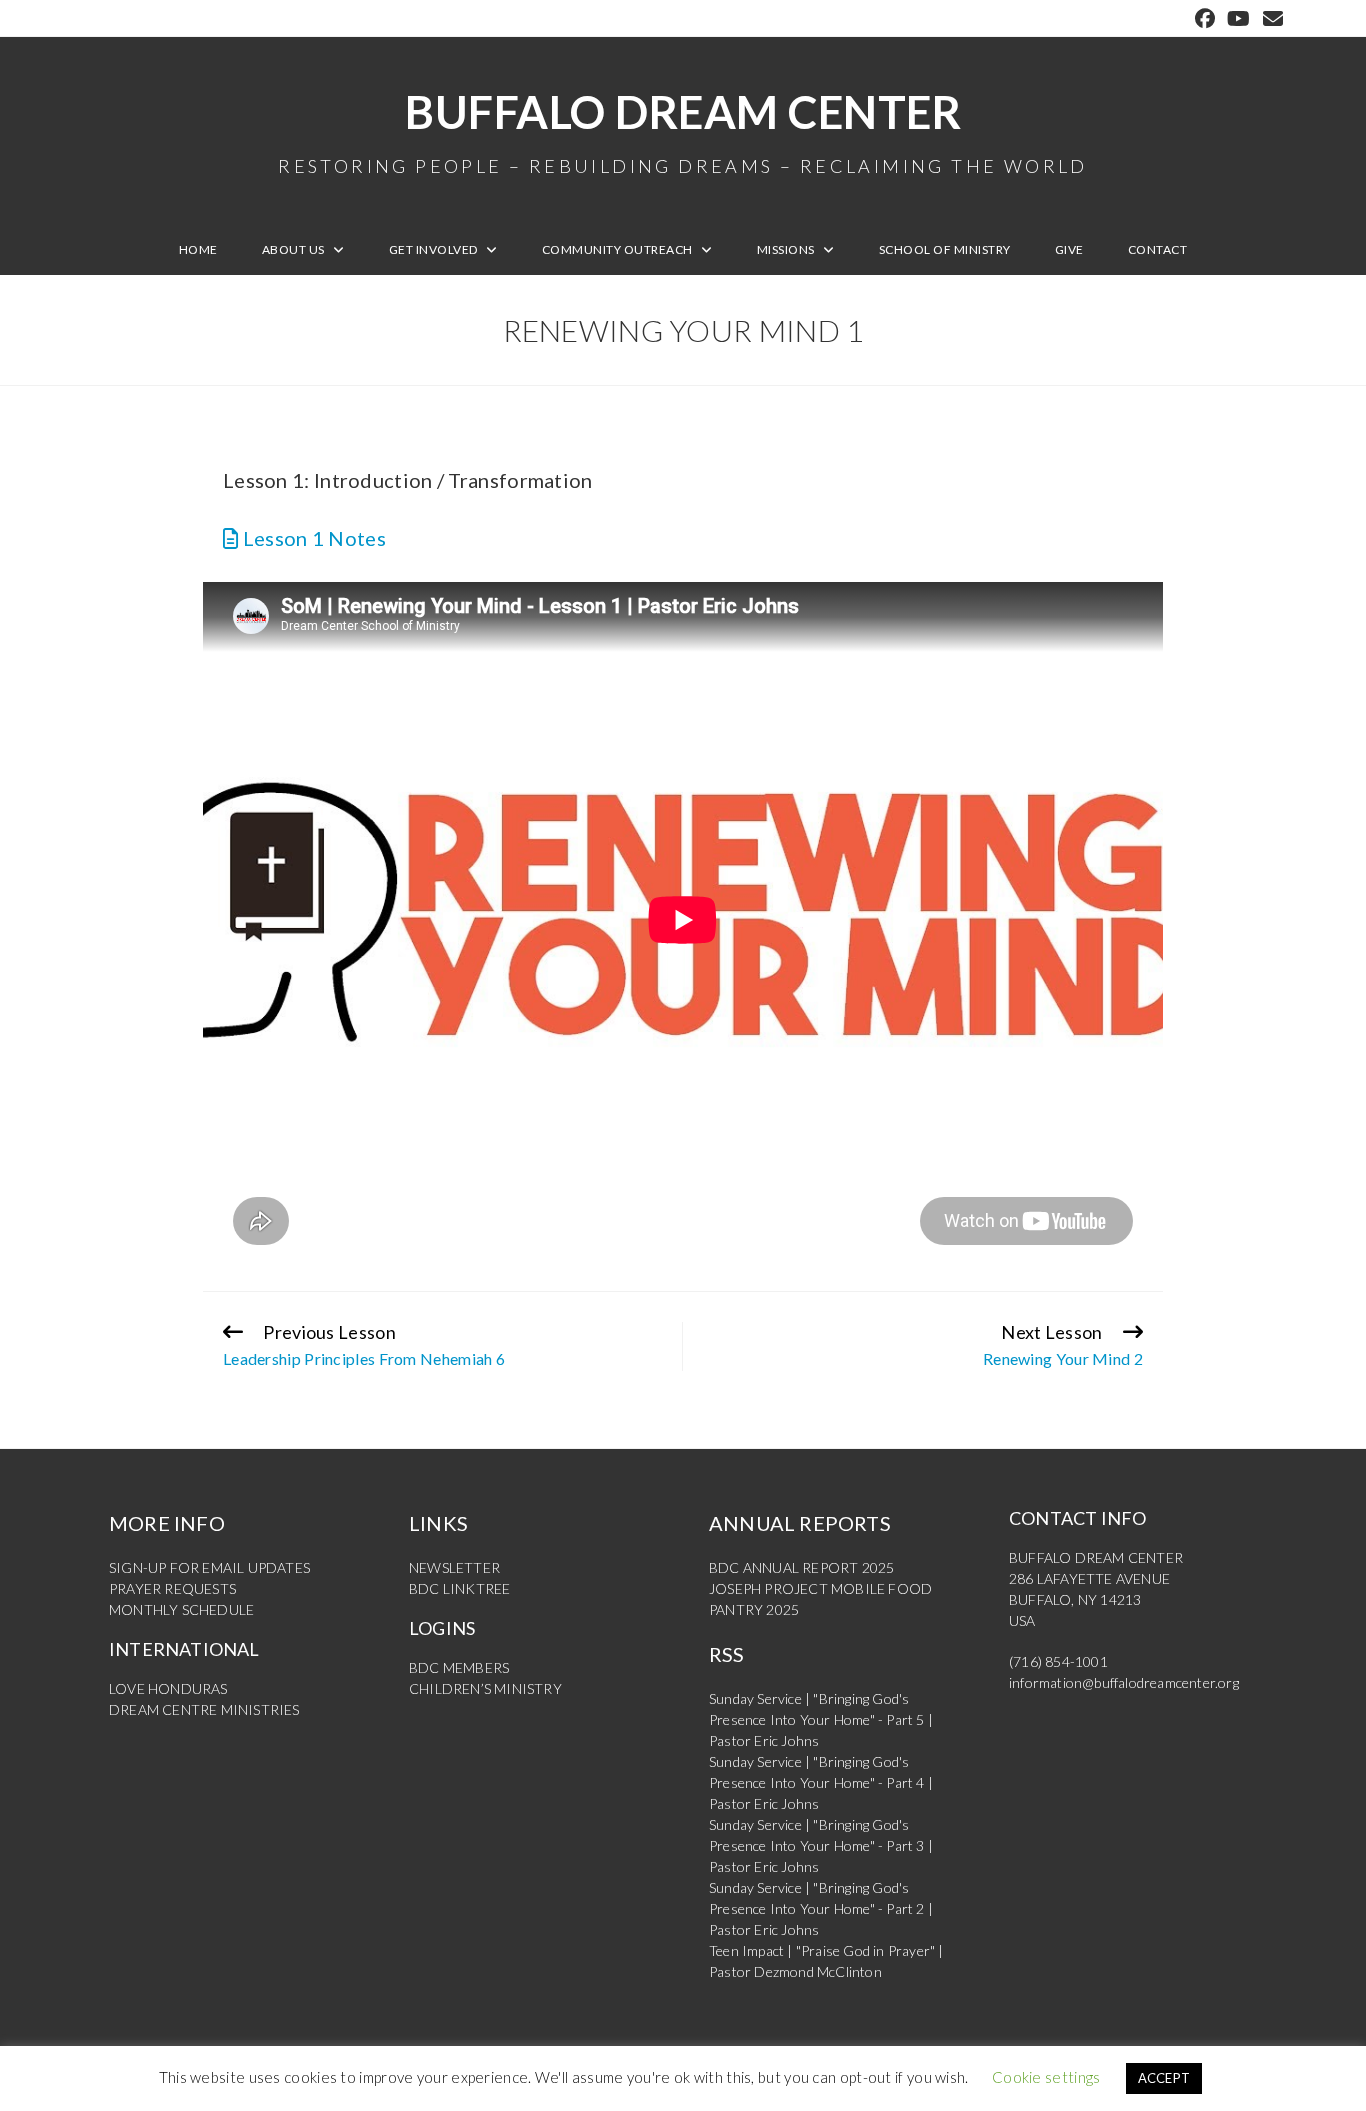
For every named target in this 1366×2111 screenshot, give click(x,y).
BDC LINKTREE (459, 1588)
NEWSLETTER (454, 1567)
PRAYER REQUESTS (172, 1588)
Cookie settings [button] (1046, 2077)
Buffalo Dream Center (683, 130)
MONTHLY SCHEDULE (181, 1609)
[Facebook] (1205, 18)
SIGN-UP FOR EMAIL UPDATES (209, 1567)
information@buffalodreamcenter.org (1124, 1682)
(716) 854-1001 (1058, 1661)
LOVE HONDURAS (168, 1688)
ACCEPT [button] (1164, 2078)
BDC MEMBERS (459, 1667)
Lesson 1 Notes (312, 538)
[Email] (1270, 18)
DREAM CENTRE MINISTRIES (204, 1709)
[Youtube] (1238, 18)
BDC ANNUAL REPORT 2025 (801, 1567)
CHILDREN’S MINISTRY (485, 1688)
